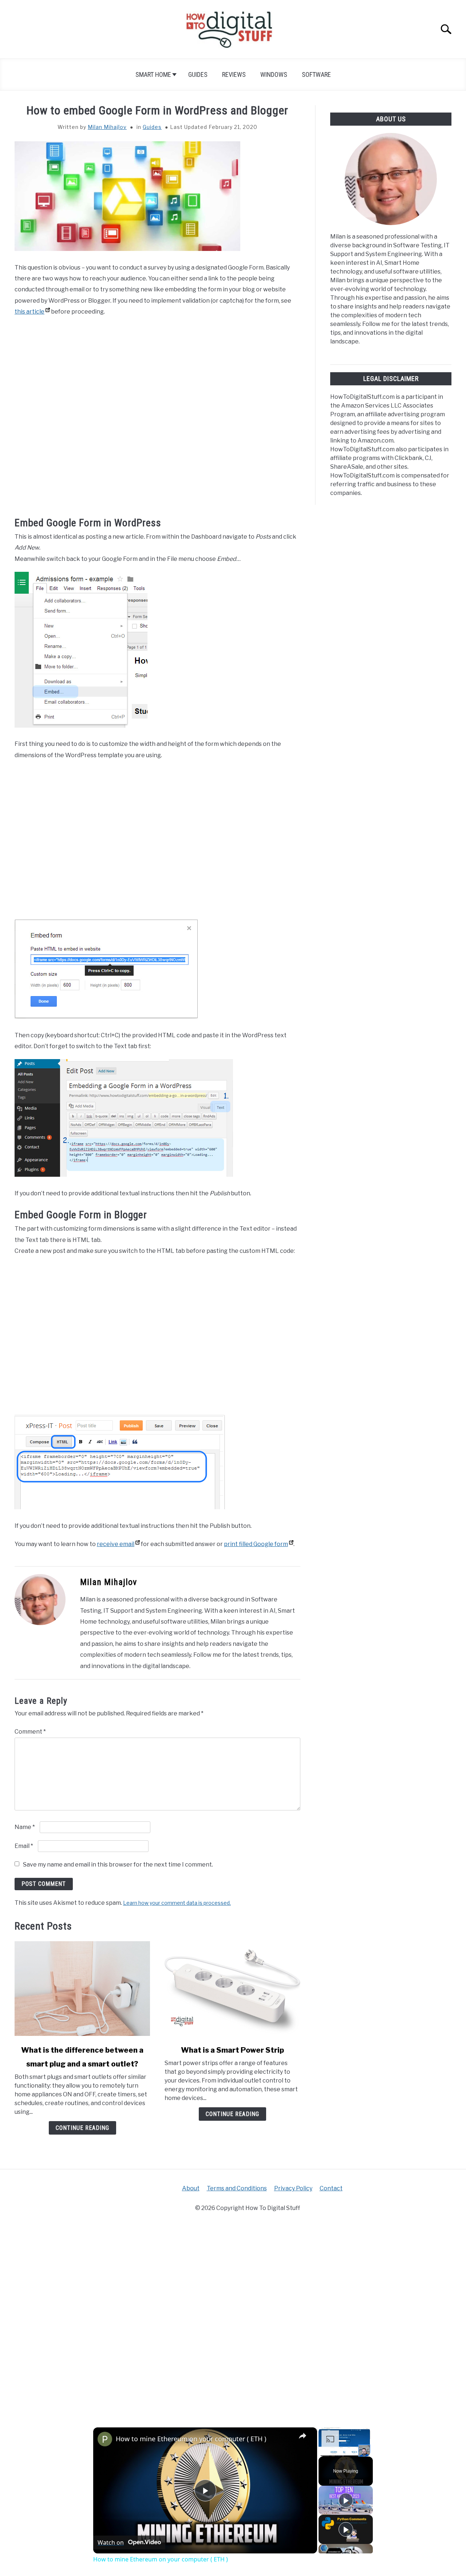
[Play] (346, 2500)
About (191, 2188)
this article (29, 312)
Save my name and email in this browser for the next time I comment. (118, 1865)
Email (24, 1846)
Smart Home (153, 74)
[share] (303, 2435)
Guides (198, 74)
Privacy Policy (293, 2188)
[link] (105, 2439)
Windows (274, 74)
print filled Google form (256, 1544)
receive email (116, 1544)
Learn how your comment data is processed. (177, 1903)
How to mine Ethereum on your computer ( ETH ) (191, 2439)
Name (25, 1827)
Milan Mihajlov (107, 127)
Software (316, 74)
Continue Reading (82, 2128)
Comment (30, 1732)
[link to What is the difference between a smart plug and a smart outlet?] (82, 1989)
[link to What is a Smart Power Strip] (232, 1989)
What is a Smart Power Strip (232, 2050)
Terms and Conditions (237, 2188)
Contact (331, 2188)
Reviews (234, 74)
